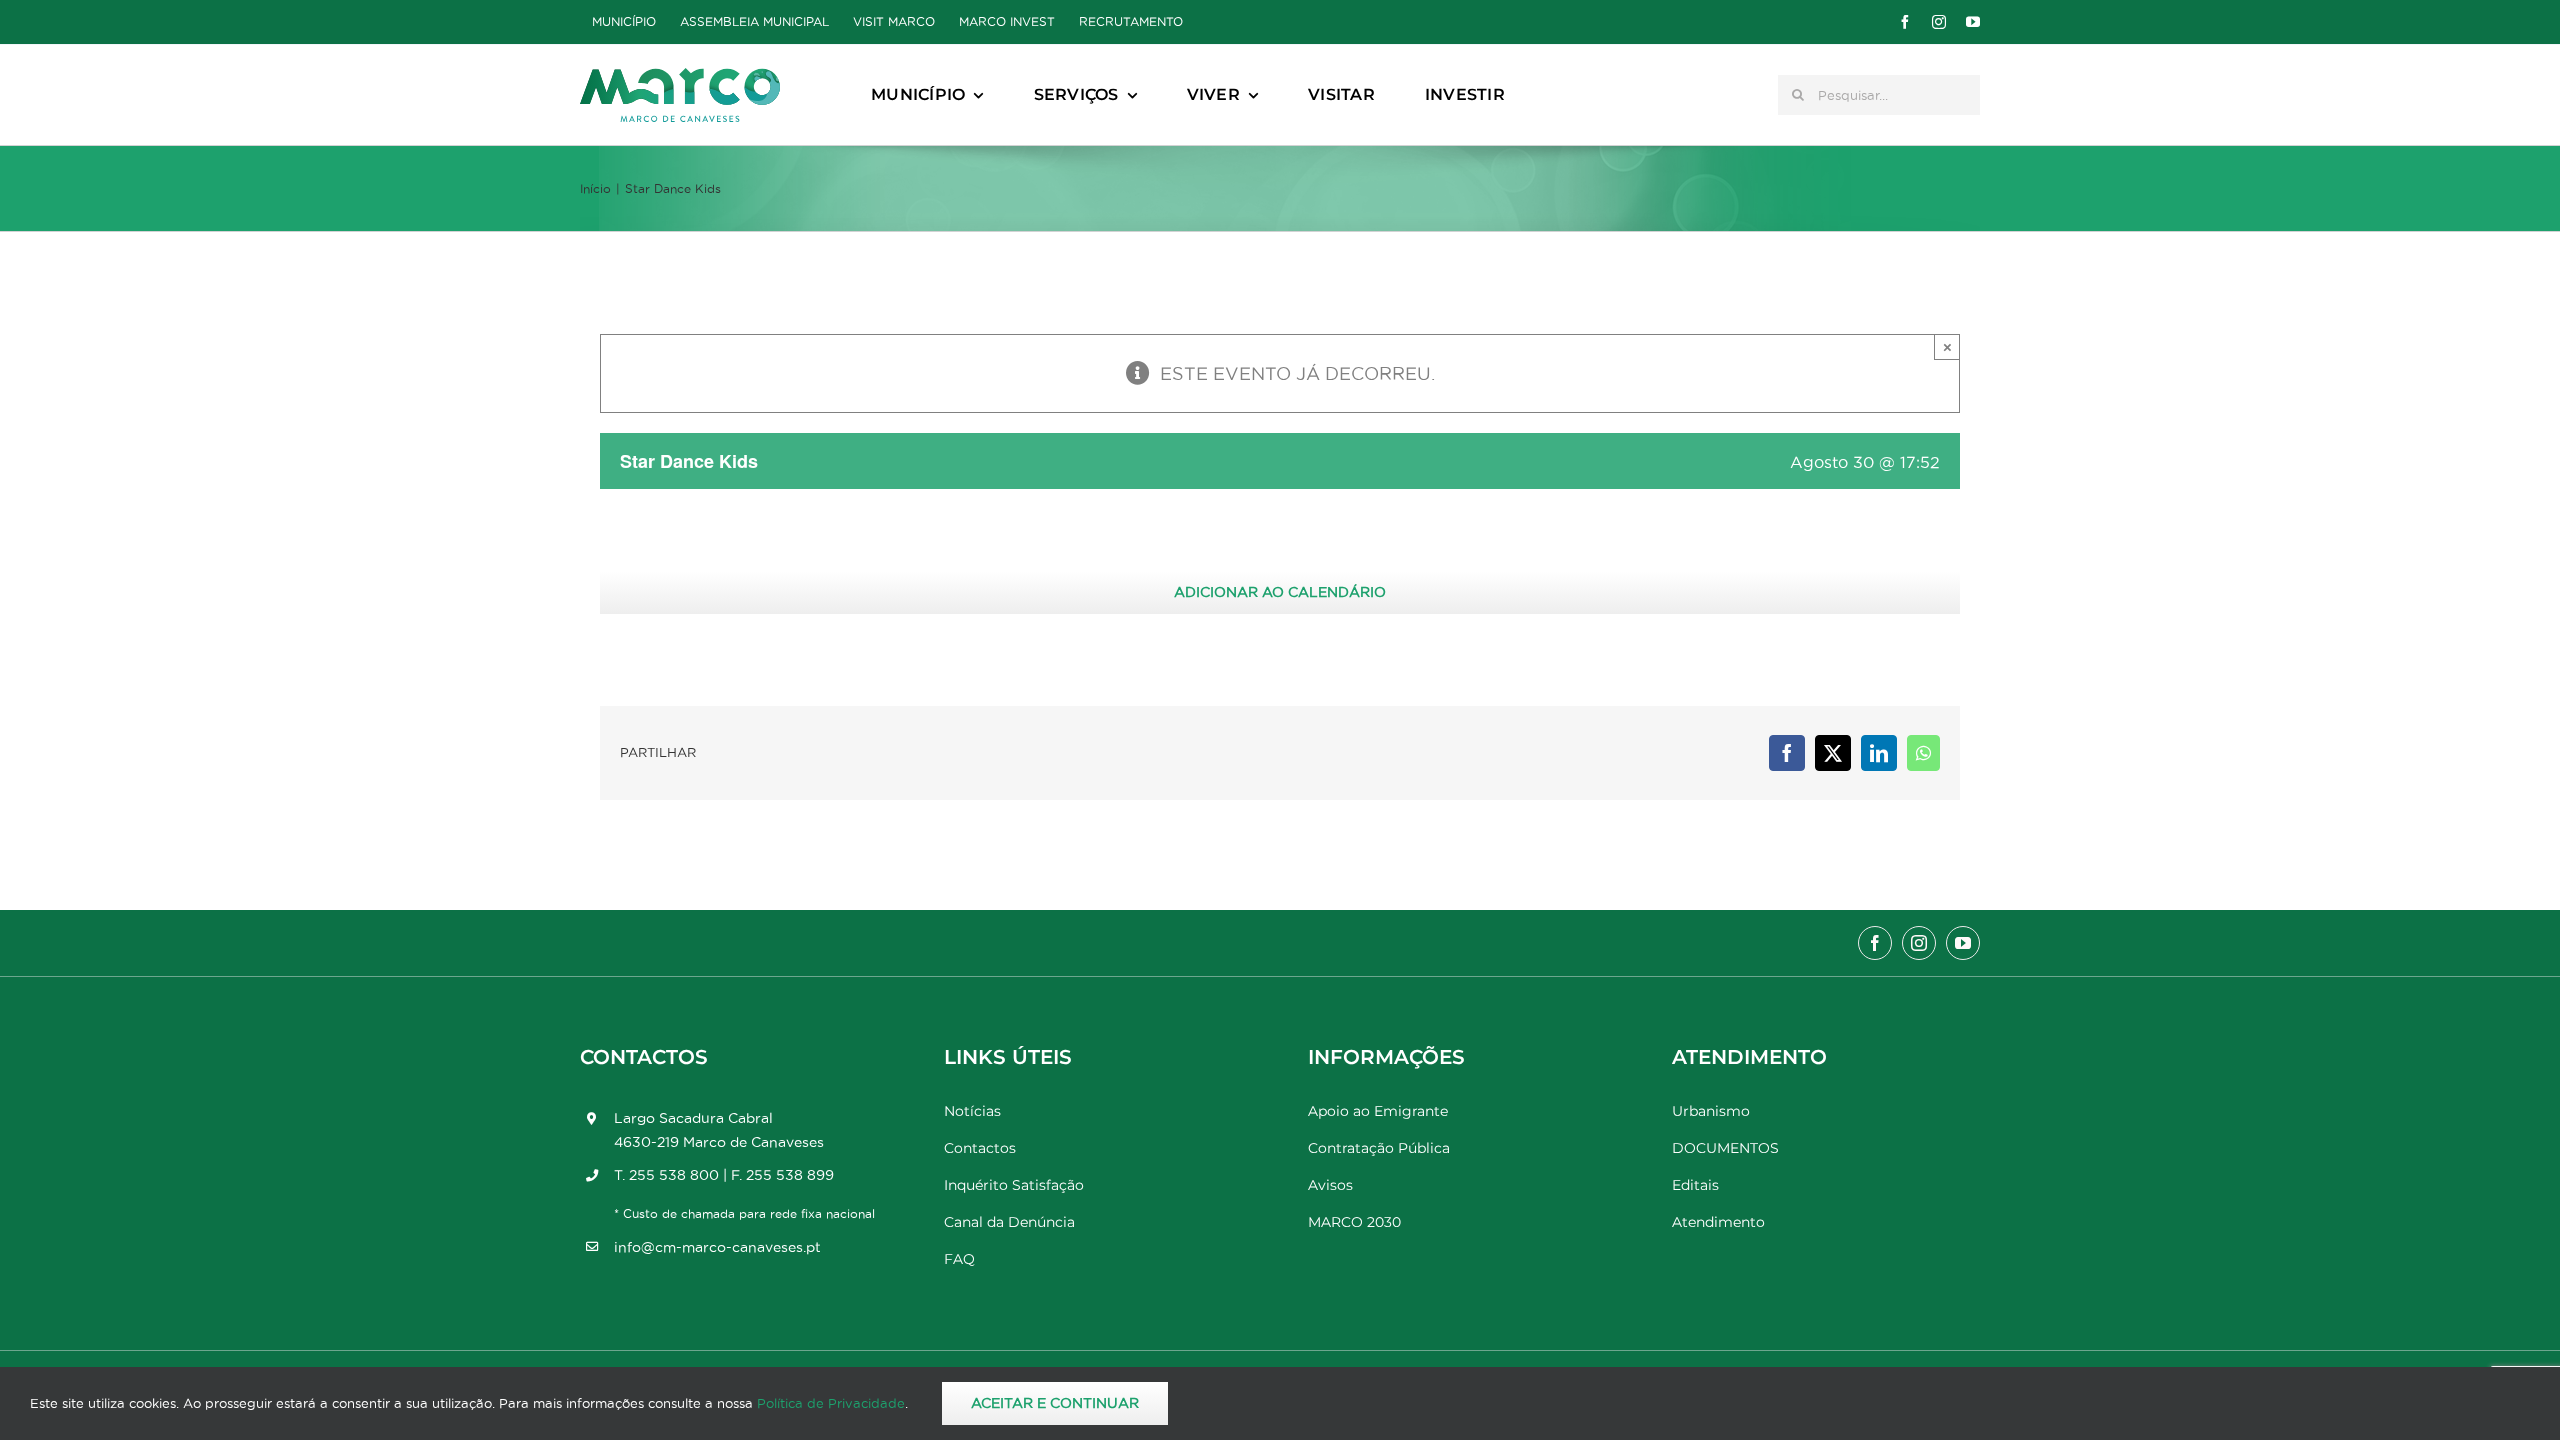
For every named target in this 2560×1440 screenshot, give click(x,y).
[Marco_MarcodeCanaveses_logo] (680, 76)
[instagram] (1939, 22)
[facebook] (1905, 22)
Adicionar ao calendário (1280, 592)
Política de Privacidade (831, 1403)
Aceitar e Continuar (1055, 1403)
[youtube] (1973, 22)
